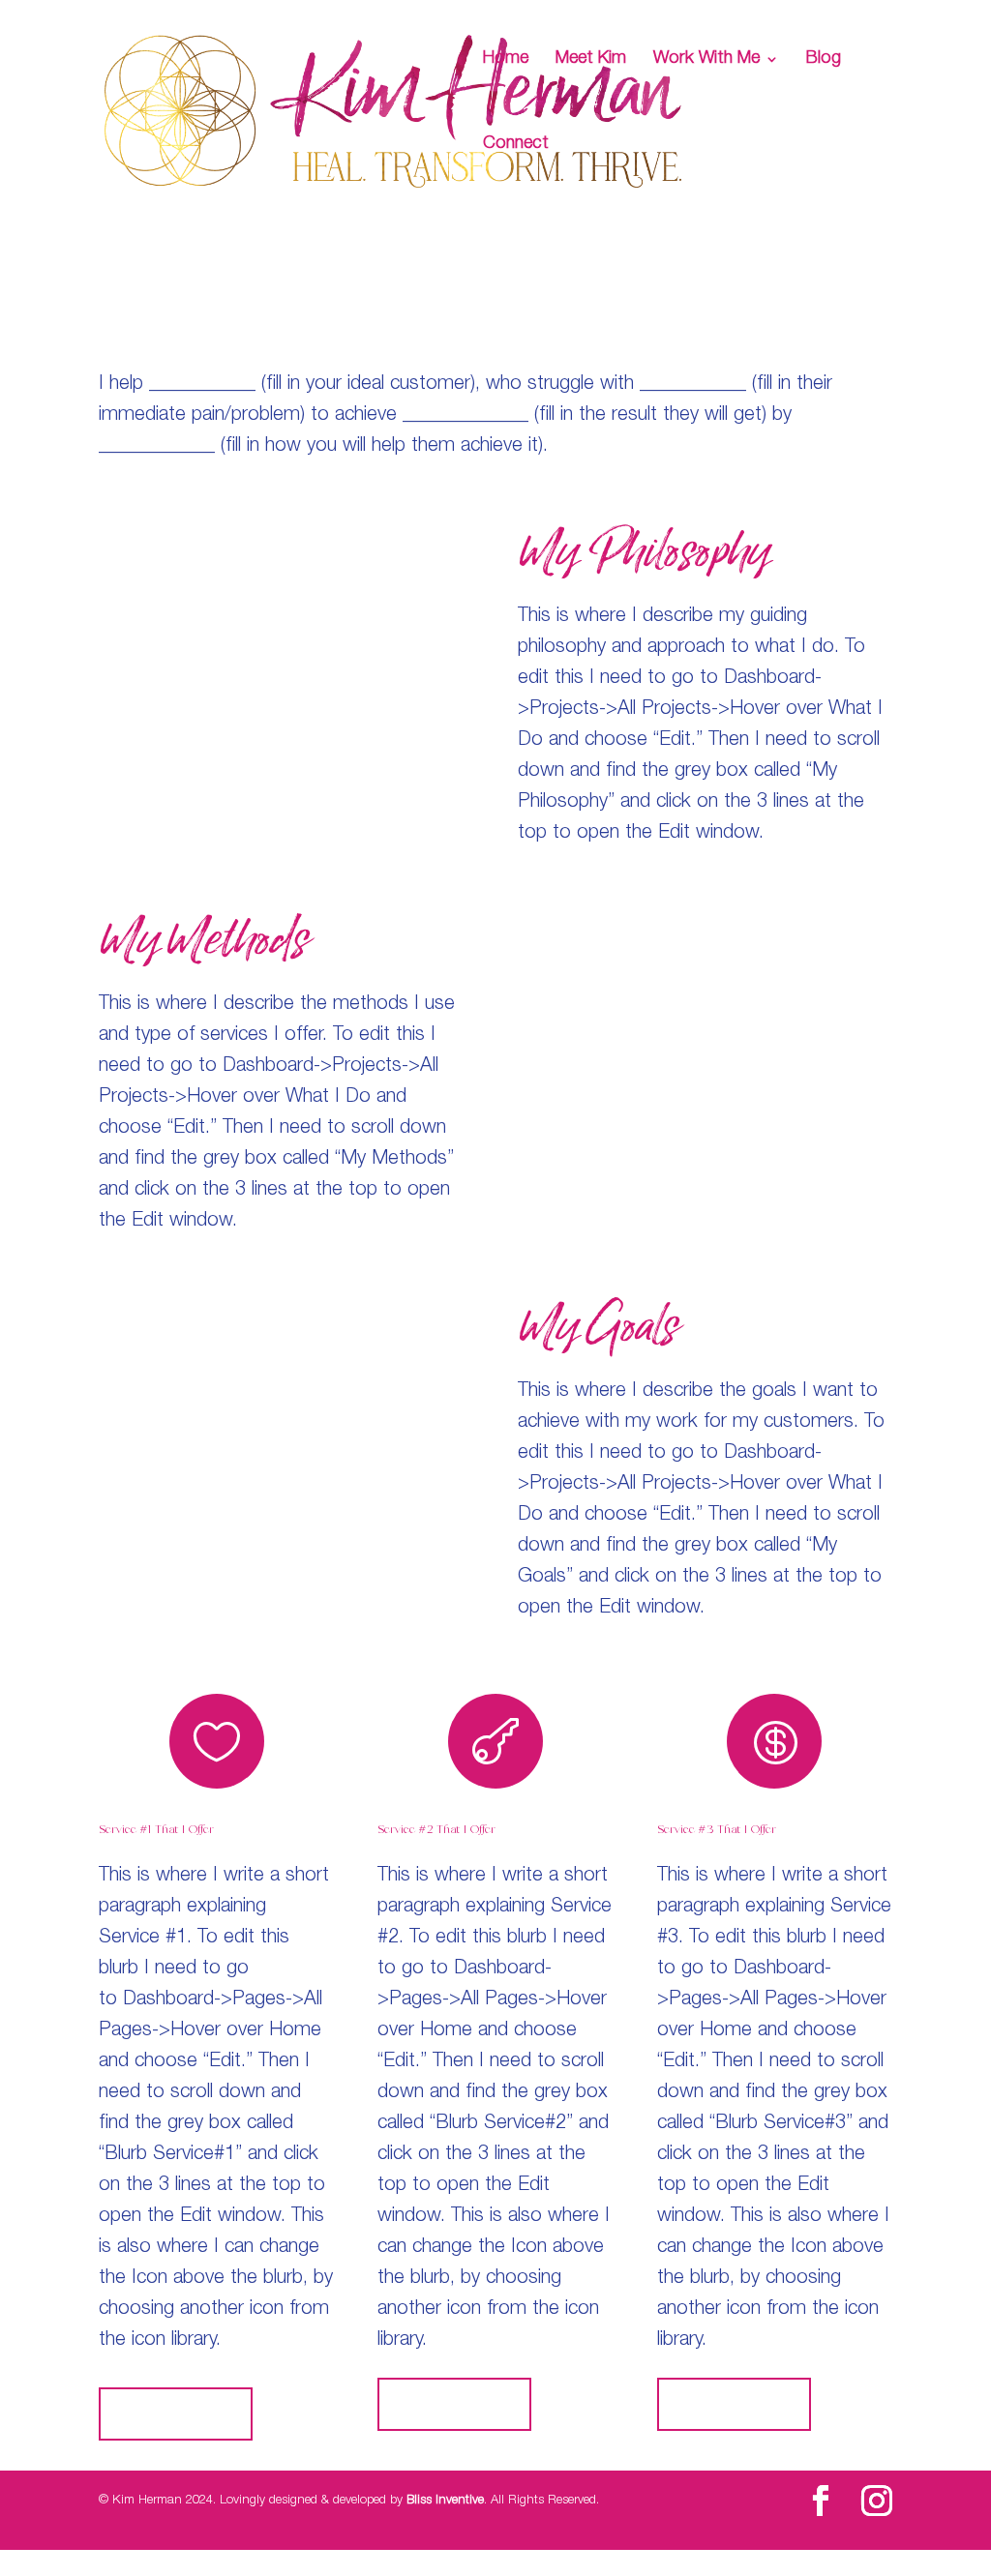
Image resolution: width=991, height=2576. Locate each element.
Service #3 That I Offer (717, 1829)
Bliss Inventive (445, 2501)
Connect (516, 145)
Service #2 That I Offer (436, 1829)
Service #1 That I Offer (156, 1829)
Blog (824, 60)
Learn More (176, 2413)
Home (506, 60)
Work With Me (706, 60)
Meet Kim (591, 60)
